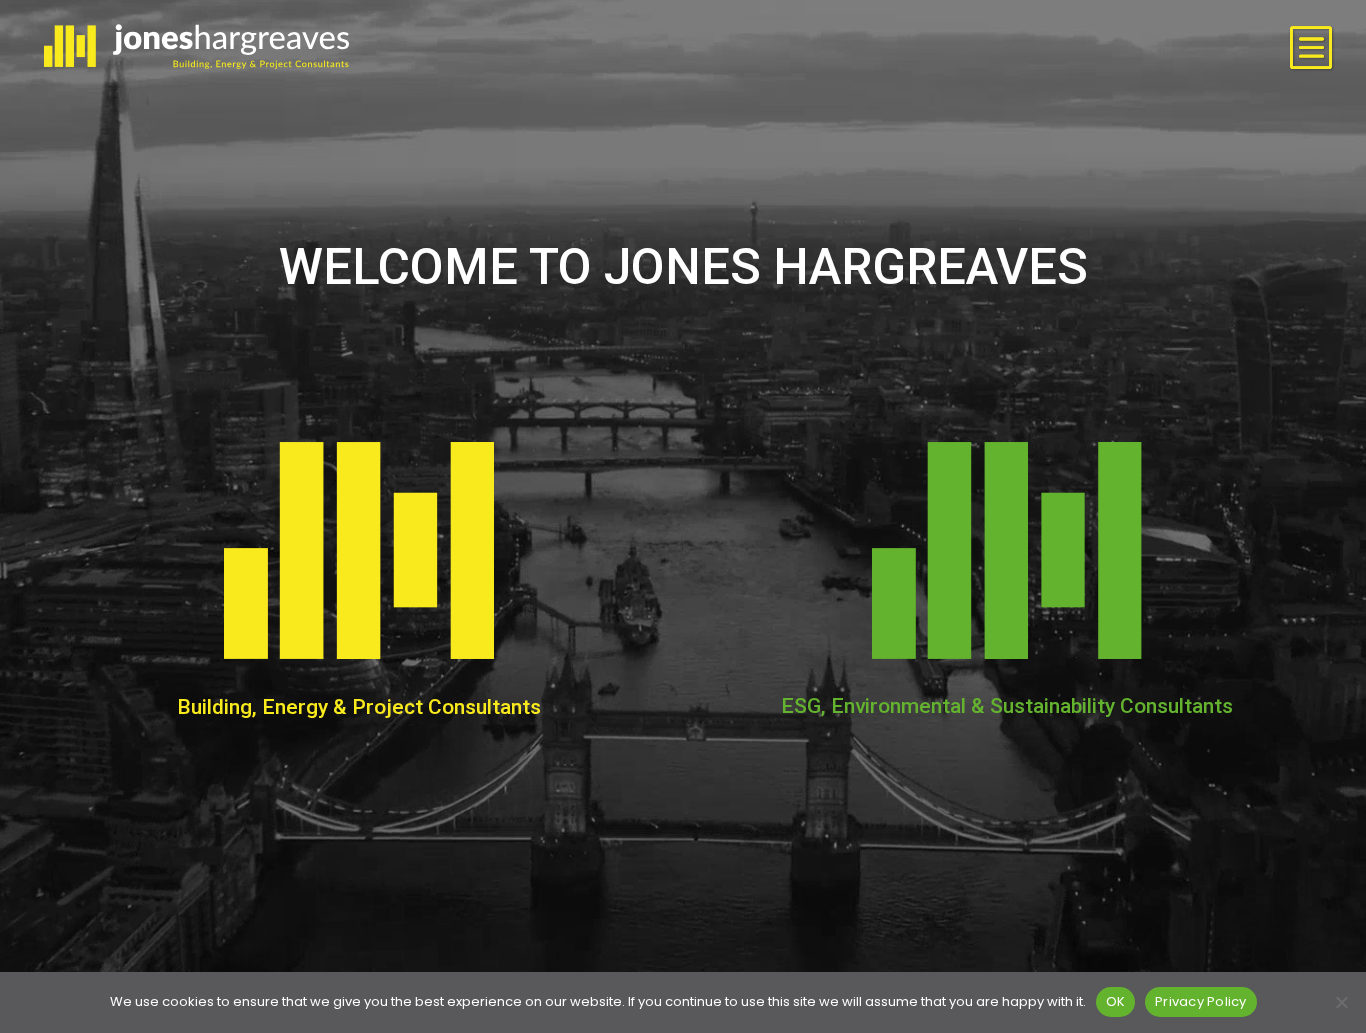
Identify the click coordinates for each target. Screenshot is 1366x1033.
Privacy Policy (1201, 1001)
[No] (1341, 1002)
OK (1116, 1001)
